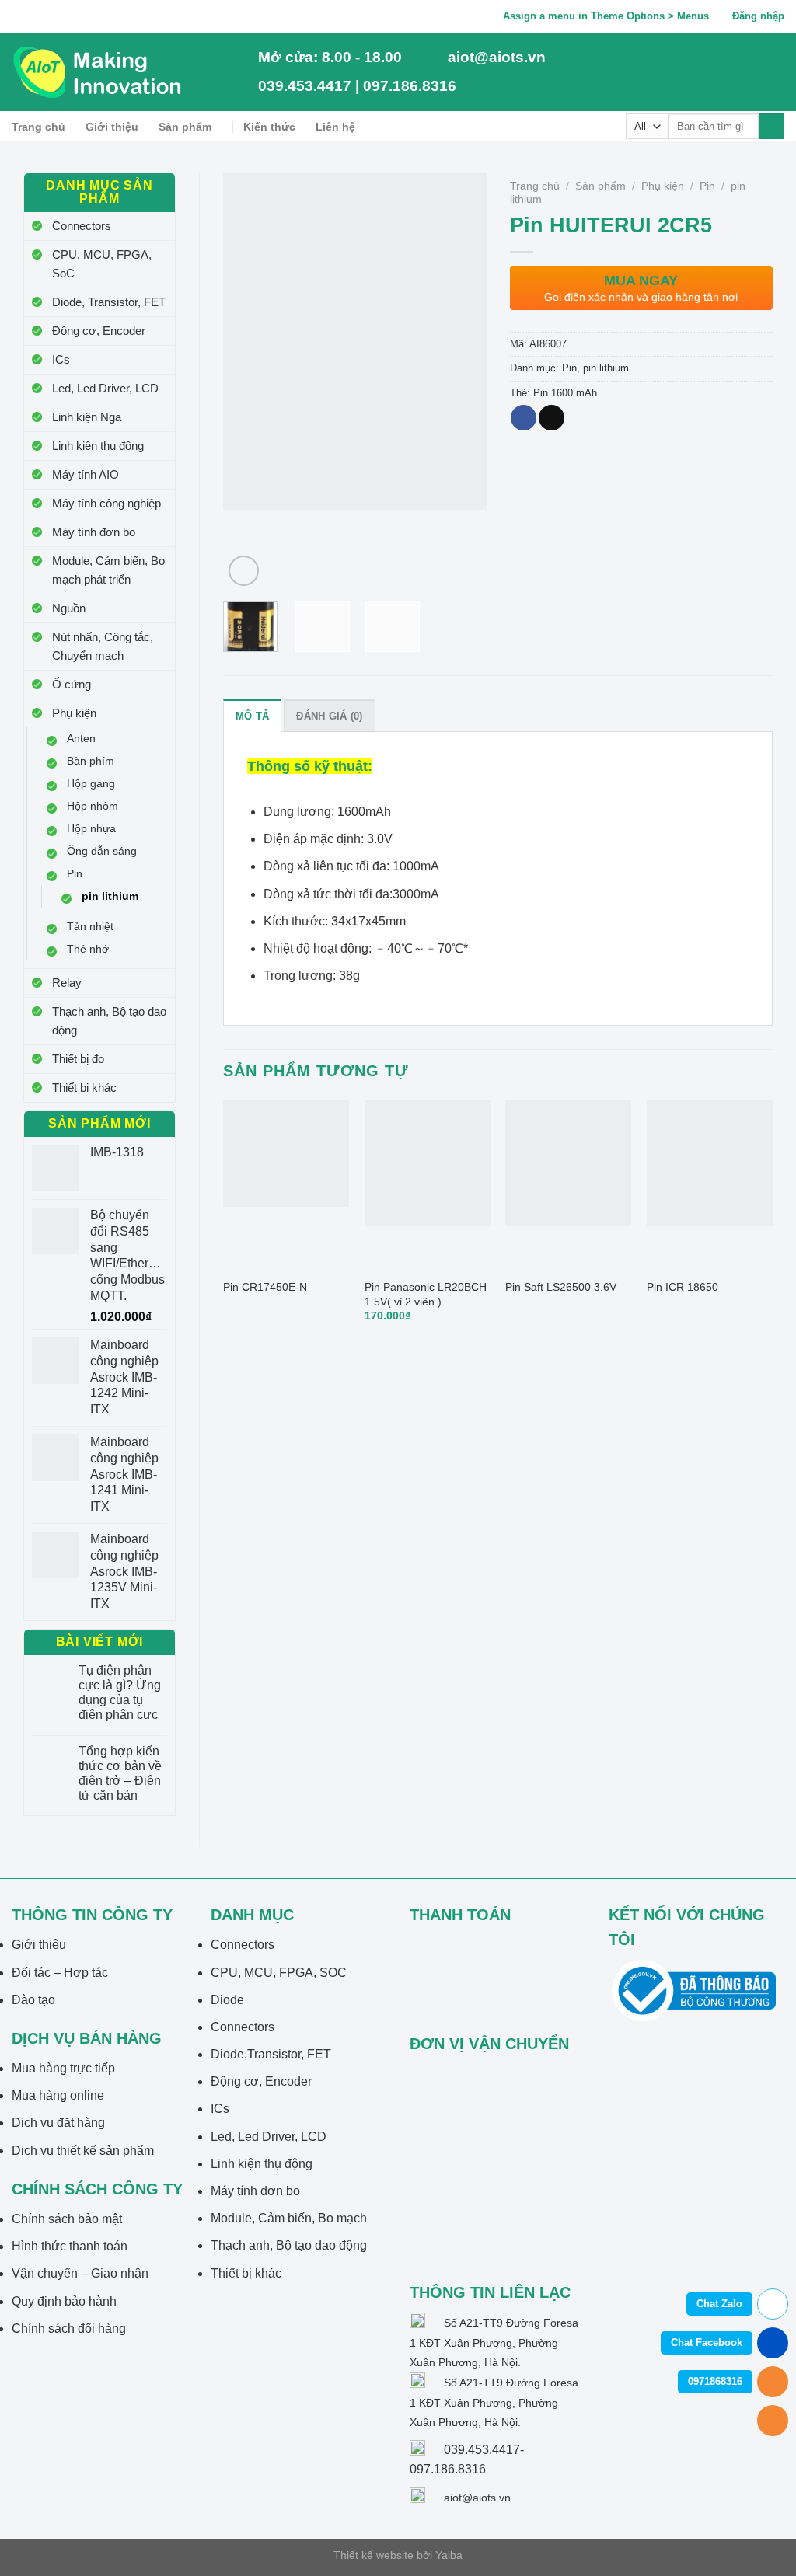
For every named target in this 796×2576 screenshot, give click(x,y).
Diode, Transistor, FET (109, 302)
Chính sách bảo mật (67, 2219)
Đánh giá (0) (329, 716)
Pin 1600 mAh (565, 393)
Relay (67, 983)
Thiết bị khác (84, 1088)
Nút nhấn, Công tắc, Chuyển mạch (103, 646)
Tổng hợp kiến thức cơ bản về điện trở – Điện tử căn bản (120, 1774)
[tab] (252, 716)
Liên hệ (335, 127)
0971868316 (715, 2381)
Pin (75, 873)
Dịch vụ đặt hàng (58, 2123)
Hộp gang (91, 783)
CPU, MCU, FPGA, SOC (279, 1973)
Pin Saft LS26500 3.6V (561, 1287)
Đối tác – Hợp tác (60, 1973)
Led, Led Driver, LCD (105, 388)
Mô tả (252, 716)
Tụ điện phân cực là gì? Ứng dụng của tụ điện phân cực (120, 1693)
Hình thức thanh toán (70, 2246)
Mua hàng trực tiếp (63, 2068)
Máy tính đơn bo (94, 532)
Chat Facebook (707, 2342)
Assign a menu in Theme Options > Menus (606, 16)
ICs (61, 359)
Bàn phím (91, 761)
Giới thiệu (112, 127)
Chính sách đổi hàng (69, 2329)
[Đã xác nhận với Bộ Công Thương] (694, 1990)
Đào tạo (33, 2000)
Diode (227, 2000)
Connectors (82, 226)
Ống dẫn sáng (102, 851)
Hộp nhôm (93, 806)
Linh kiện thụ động (98, 446)
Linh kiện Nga (87, 417)
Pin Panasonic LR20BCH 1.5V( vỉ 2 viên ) (426, 1294)
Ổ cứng (72, 684)
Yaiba (449, 2555)
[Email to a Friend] (552, 418)
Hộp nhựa (91, 828)
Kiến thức (269, 127)
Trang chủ (38, 127)
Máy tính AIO (86, 474)
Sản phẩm (185, 127)
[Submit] (772, 127)
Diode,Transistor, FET (271, 2054)
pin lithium (110, 896)
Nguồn (69, 608)
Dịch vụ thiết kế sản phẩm (83, 2151)
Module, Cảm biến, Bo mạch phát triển (108, 570)
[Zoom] (244, 571)
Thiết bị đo (78, 1059)
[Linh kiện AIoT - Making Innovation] (100, 72)
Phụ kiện (74, 713)
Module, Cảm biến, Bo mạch (289, 2218)
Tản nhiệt (90, 926)
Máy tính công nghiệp (106, 503)
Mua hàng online (58, 2095)
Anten (81, 738)
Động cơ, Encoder (99, 331)
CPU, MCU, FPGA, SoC (102, 264)
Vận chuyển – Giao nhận (80, 2273)
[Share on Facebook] (524, 418)
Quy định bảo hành (64, 2301)
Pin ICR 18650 (683, 1287)
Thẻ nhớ (88, 949)
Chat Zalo (719, 2304)
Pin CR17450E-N (265, 1287)
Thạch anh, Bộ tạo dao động (109, 1021)
